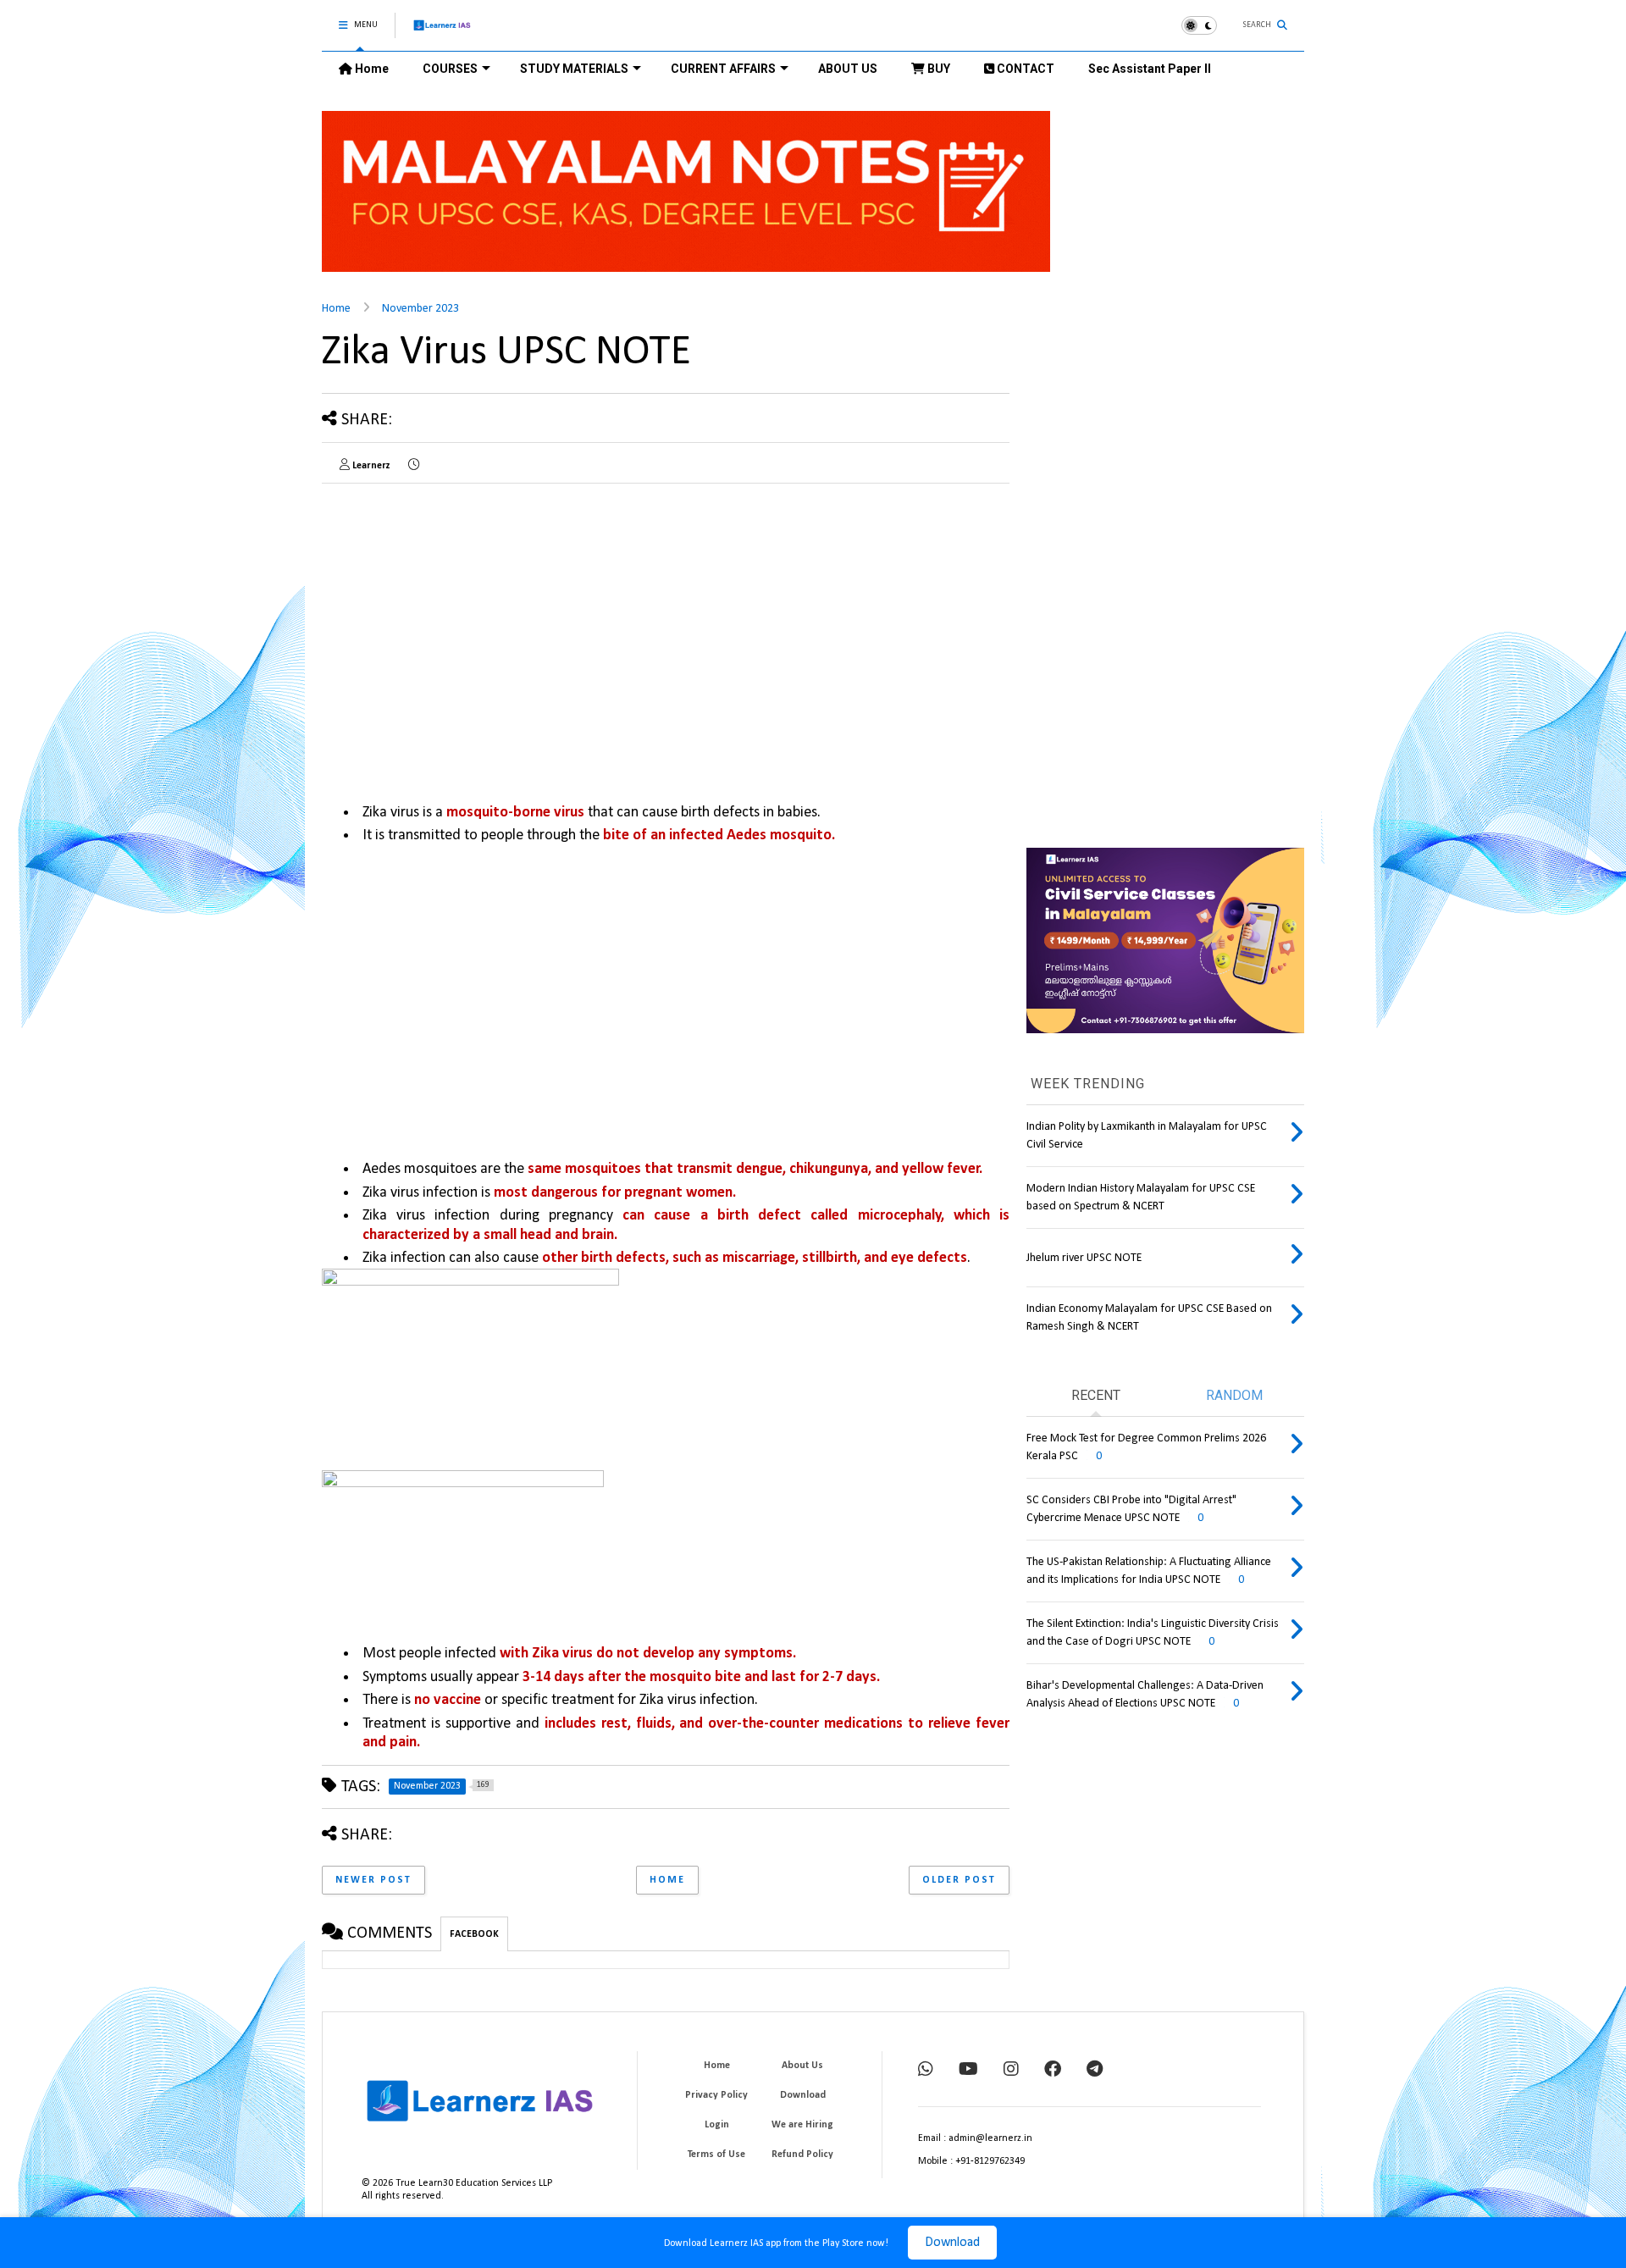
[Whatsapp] (926, 2071)
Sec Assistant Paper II (1150, 69)
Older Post (959, 1880)
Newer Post (373, 1880)
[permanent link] (414, 466)
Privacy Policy (716, 2095)
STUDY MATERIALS (574, 69)
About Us (802, 2066)
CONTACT (1024, 69)
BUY (937, 69)
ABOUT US (848, 69)
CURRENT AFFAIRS (723, 69)
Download (952, 2243)
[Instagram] (1011, 2071)
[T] (1095, 2071)
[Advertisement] (464, 615)
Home (371, 69)
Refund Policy (802, 2155)
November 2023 (420, 309)
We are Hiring (802, 2125)
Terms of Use (716, 2155)
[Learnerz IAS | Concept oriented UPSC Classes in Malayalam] (442, 33)
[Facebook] (1053, 2071)
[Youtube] (968, 2071)
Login (717, 2125)
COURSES (450, 69)
